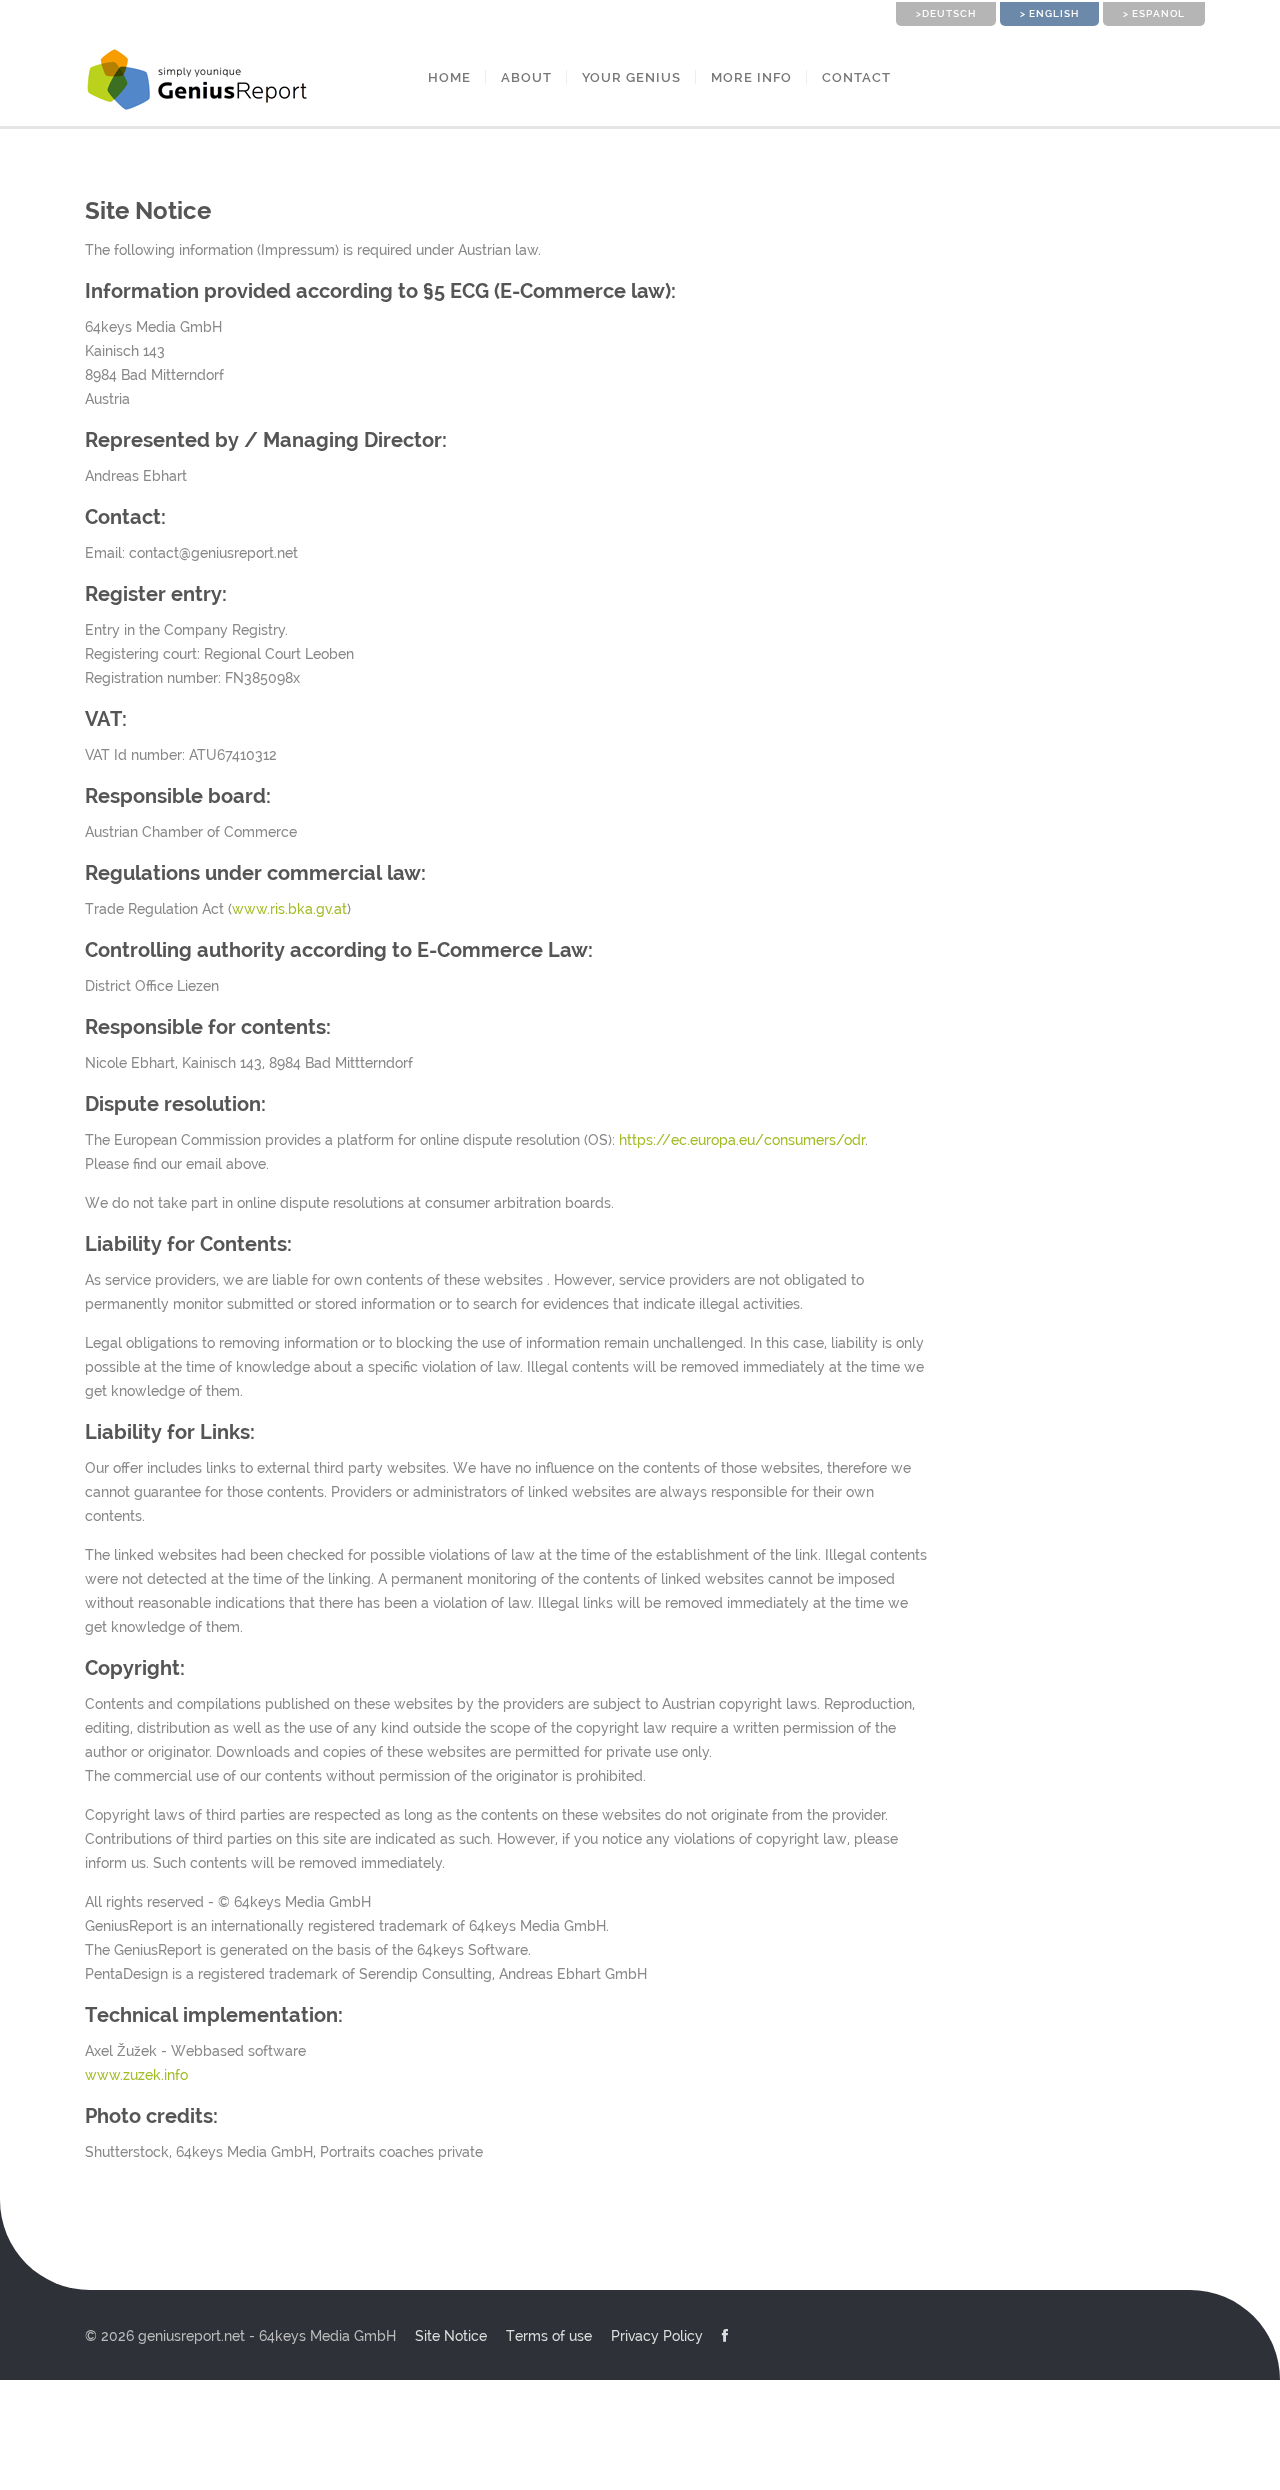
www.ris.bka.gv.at (289, 909)
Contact (856, 77)
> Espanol (1154, 13)
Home (449, 77)
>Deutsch (946, 13)
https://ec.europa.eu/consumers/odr (742, 1140)
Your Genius (631, 77)
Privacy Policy (657, 2336)
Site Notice (451, 2336)
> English (1049, 13)
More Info (751, 77)
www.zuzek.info (136, 2075)
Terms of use (549, 2336)
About (526, 77)
